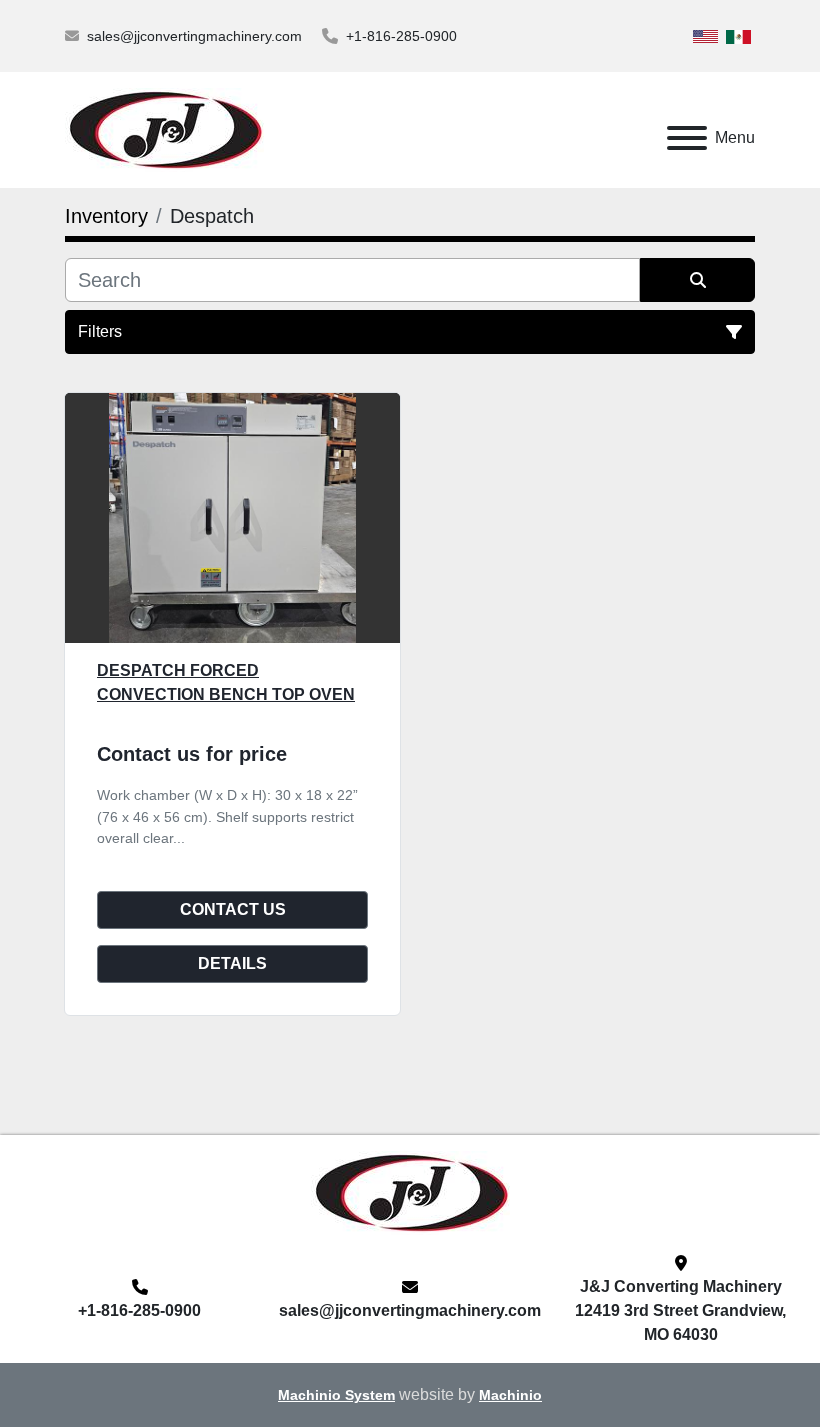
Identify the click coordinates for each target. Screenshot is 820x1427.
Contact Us (233, 909)
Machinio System (336, 1395)
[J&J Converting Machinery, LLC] (410, 1191)
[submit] (697, 280)
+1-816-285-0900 (401, 36)
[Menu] (687, 138)
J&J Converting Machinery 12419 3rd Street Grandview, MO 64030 (680, 1310)
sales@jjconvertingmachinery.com (194, 36)
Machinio (510, 1395)
